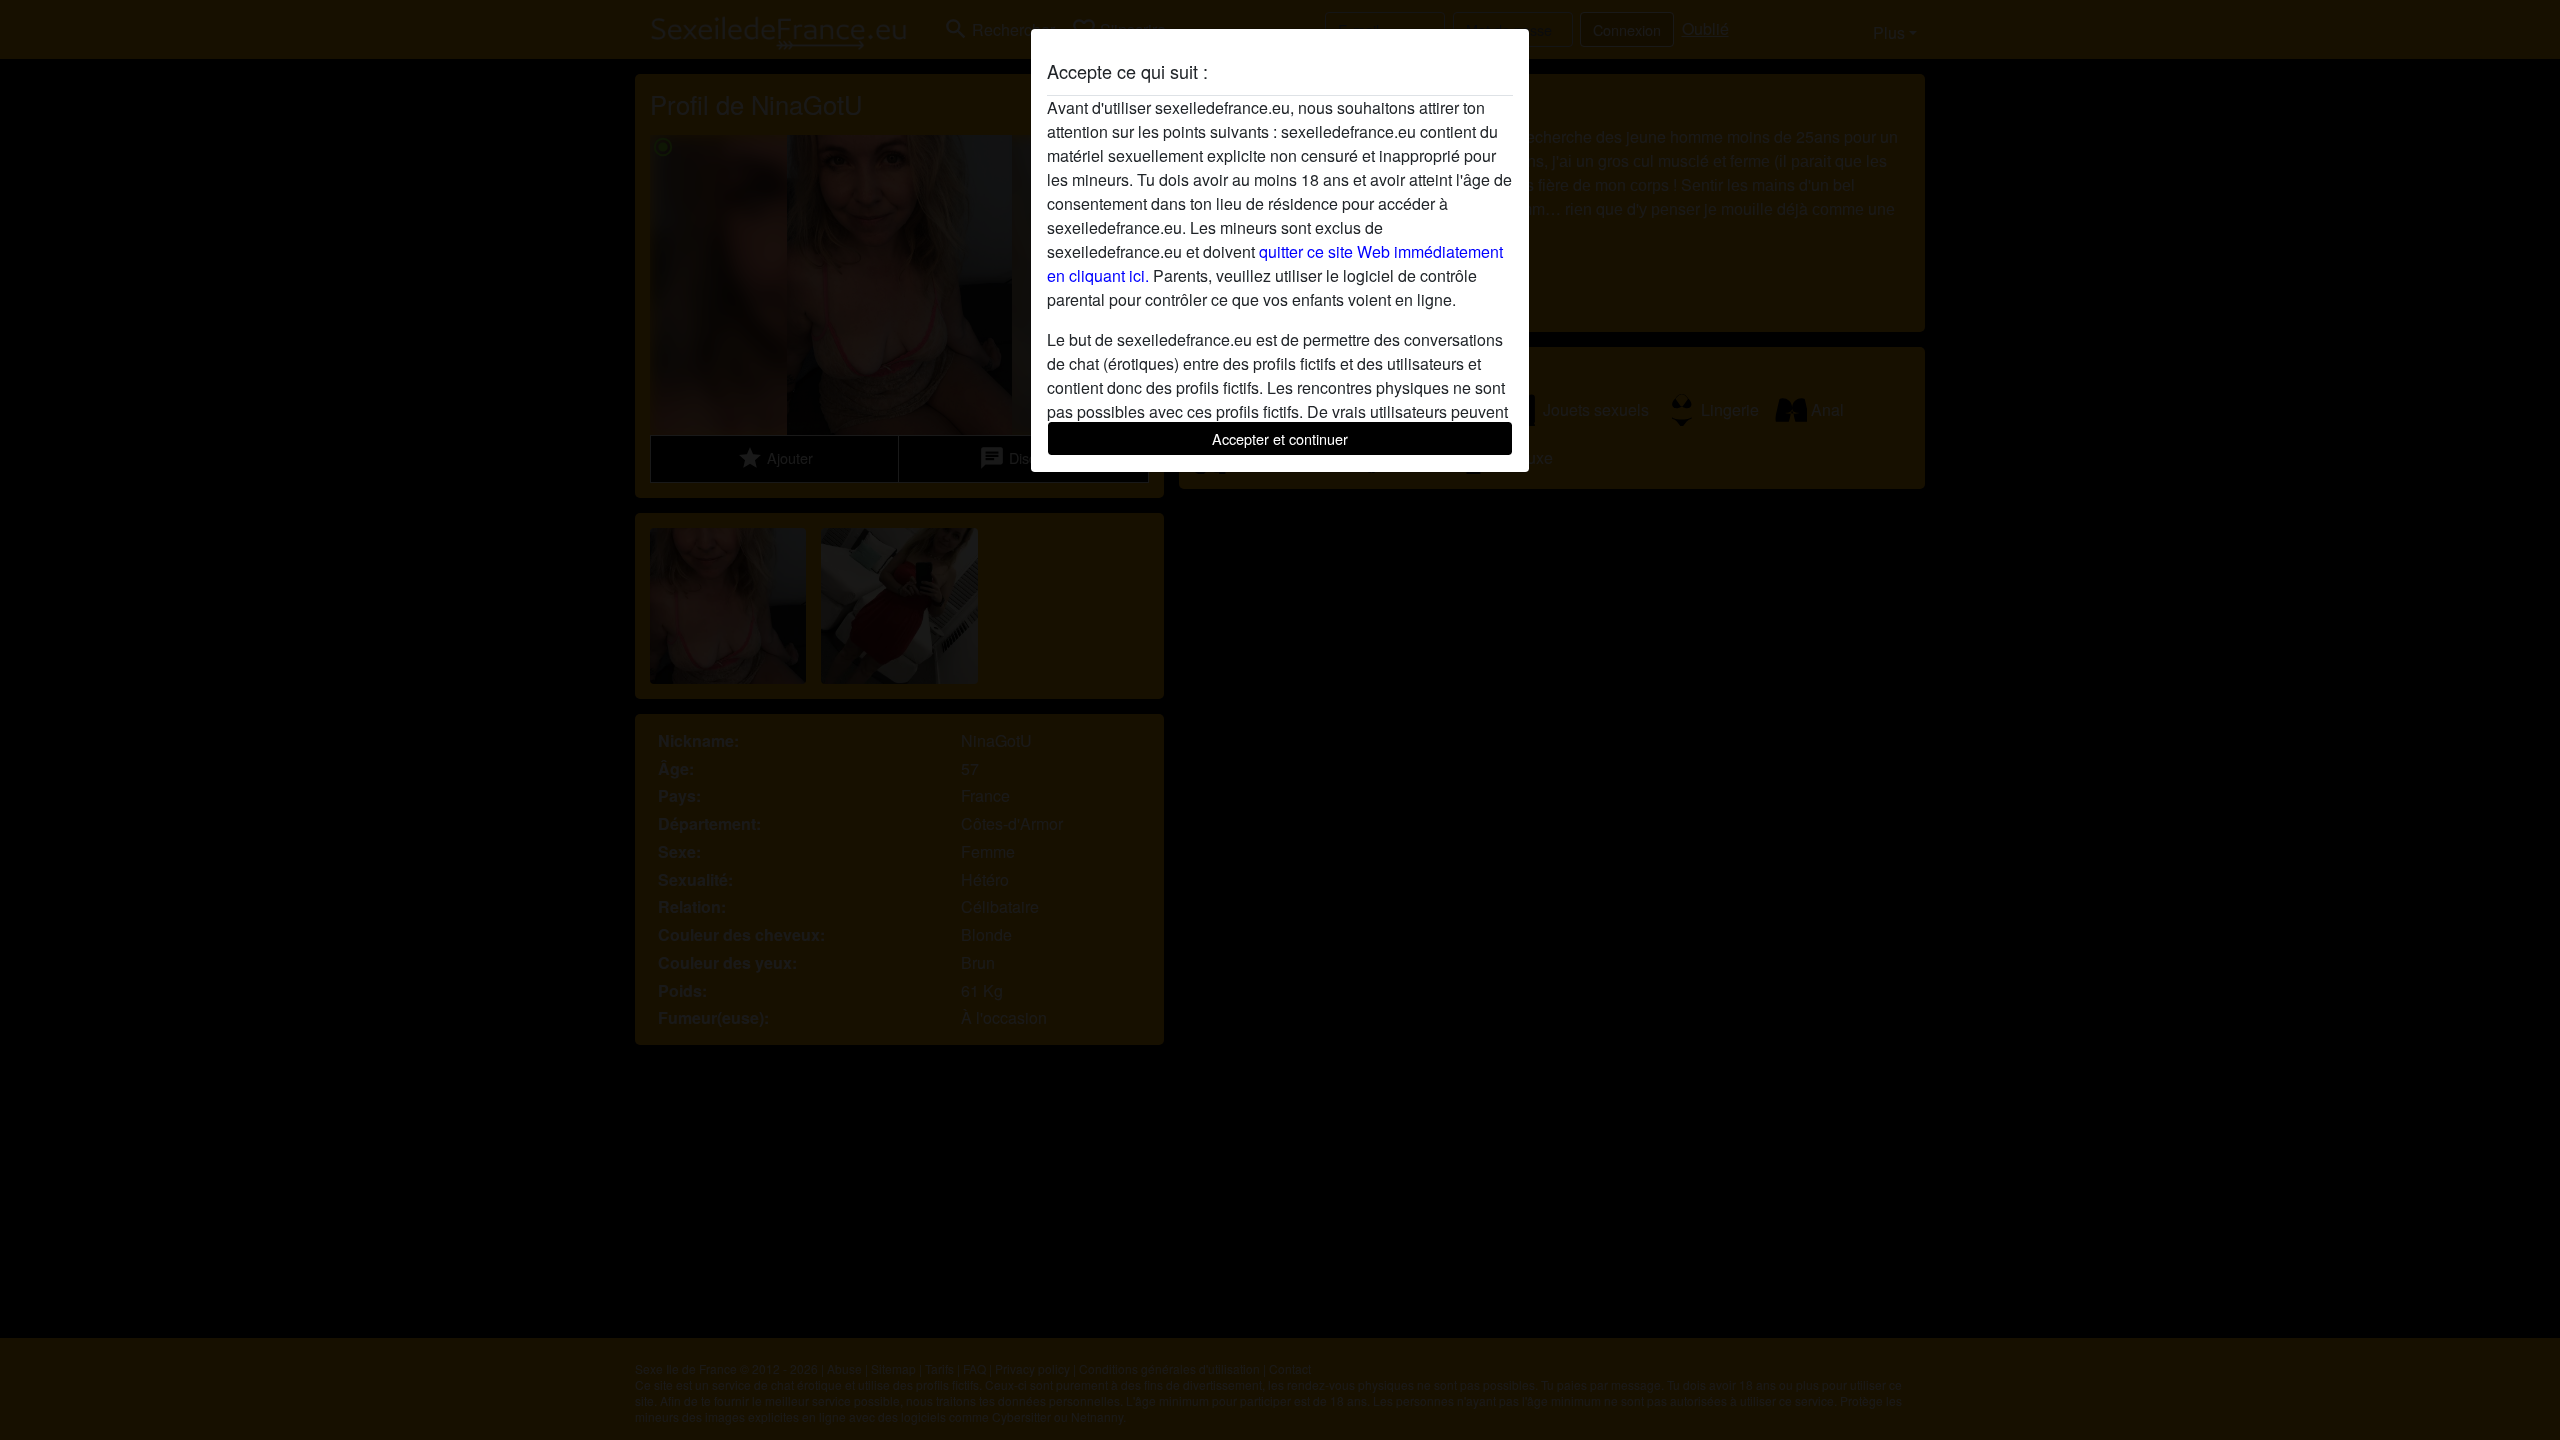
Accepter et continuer (1280, 438)
